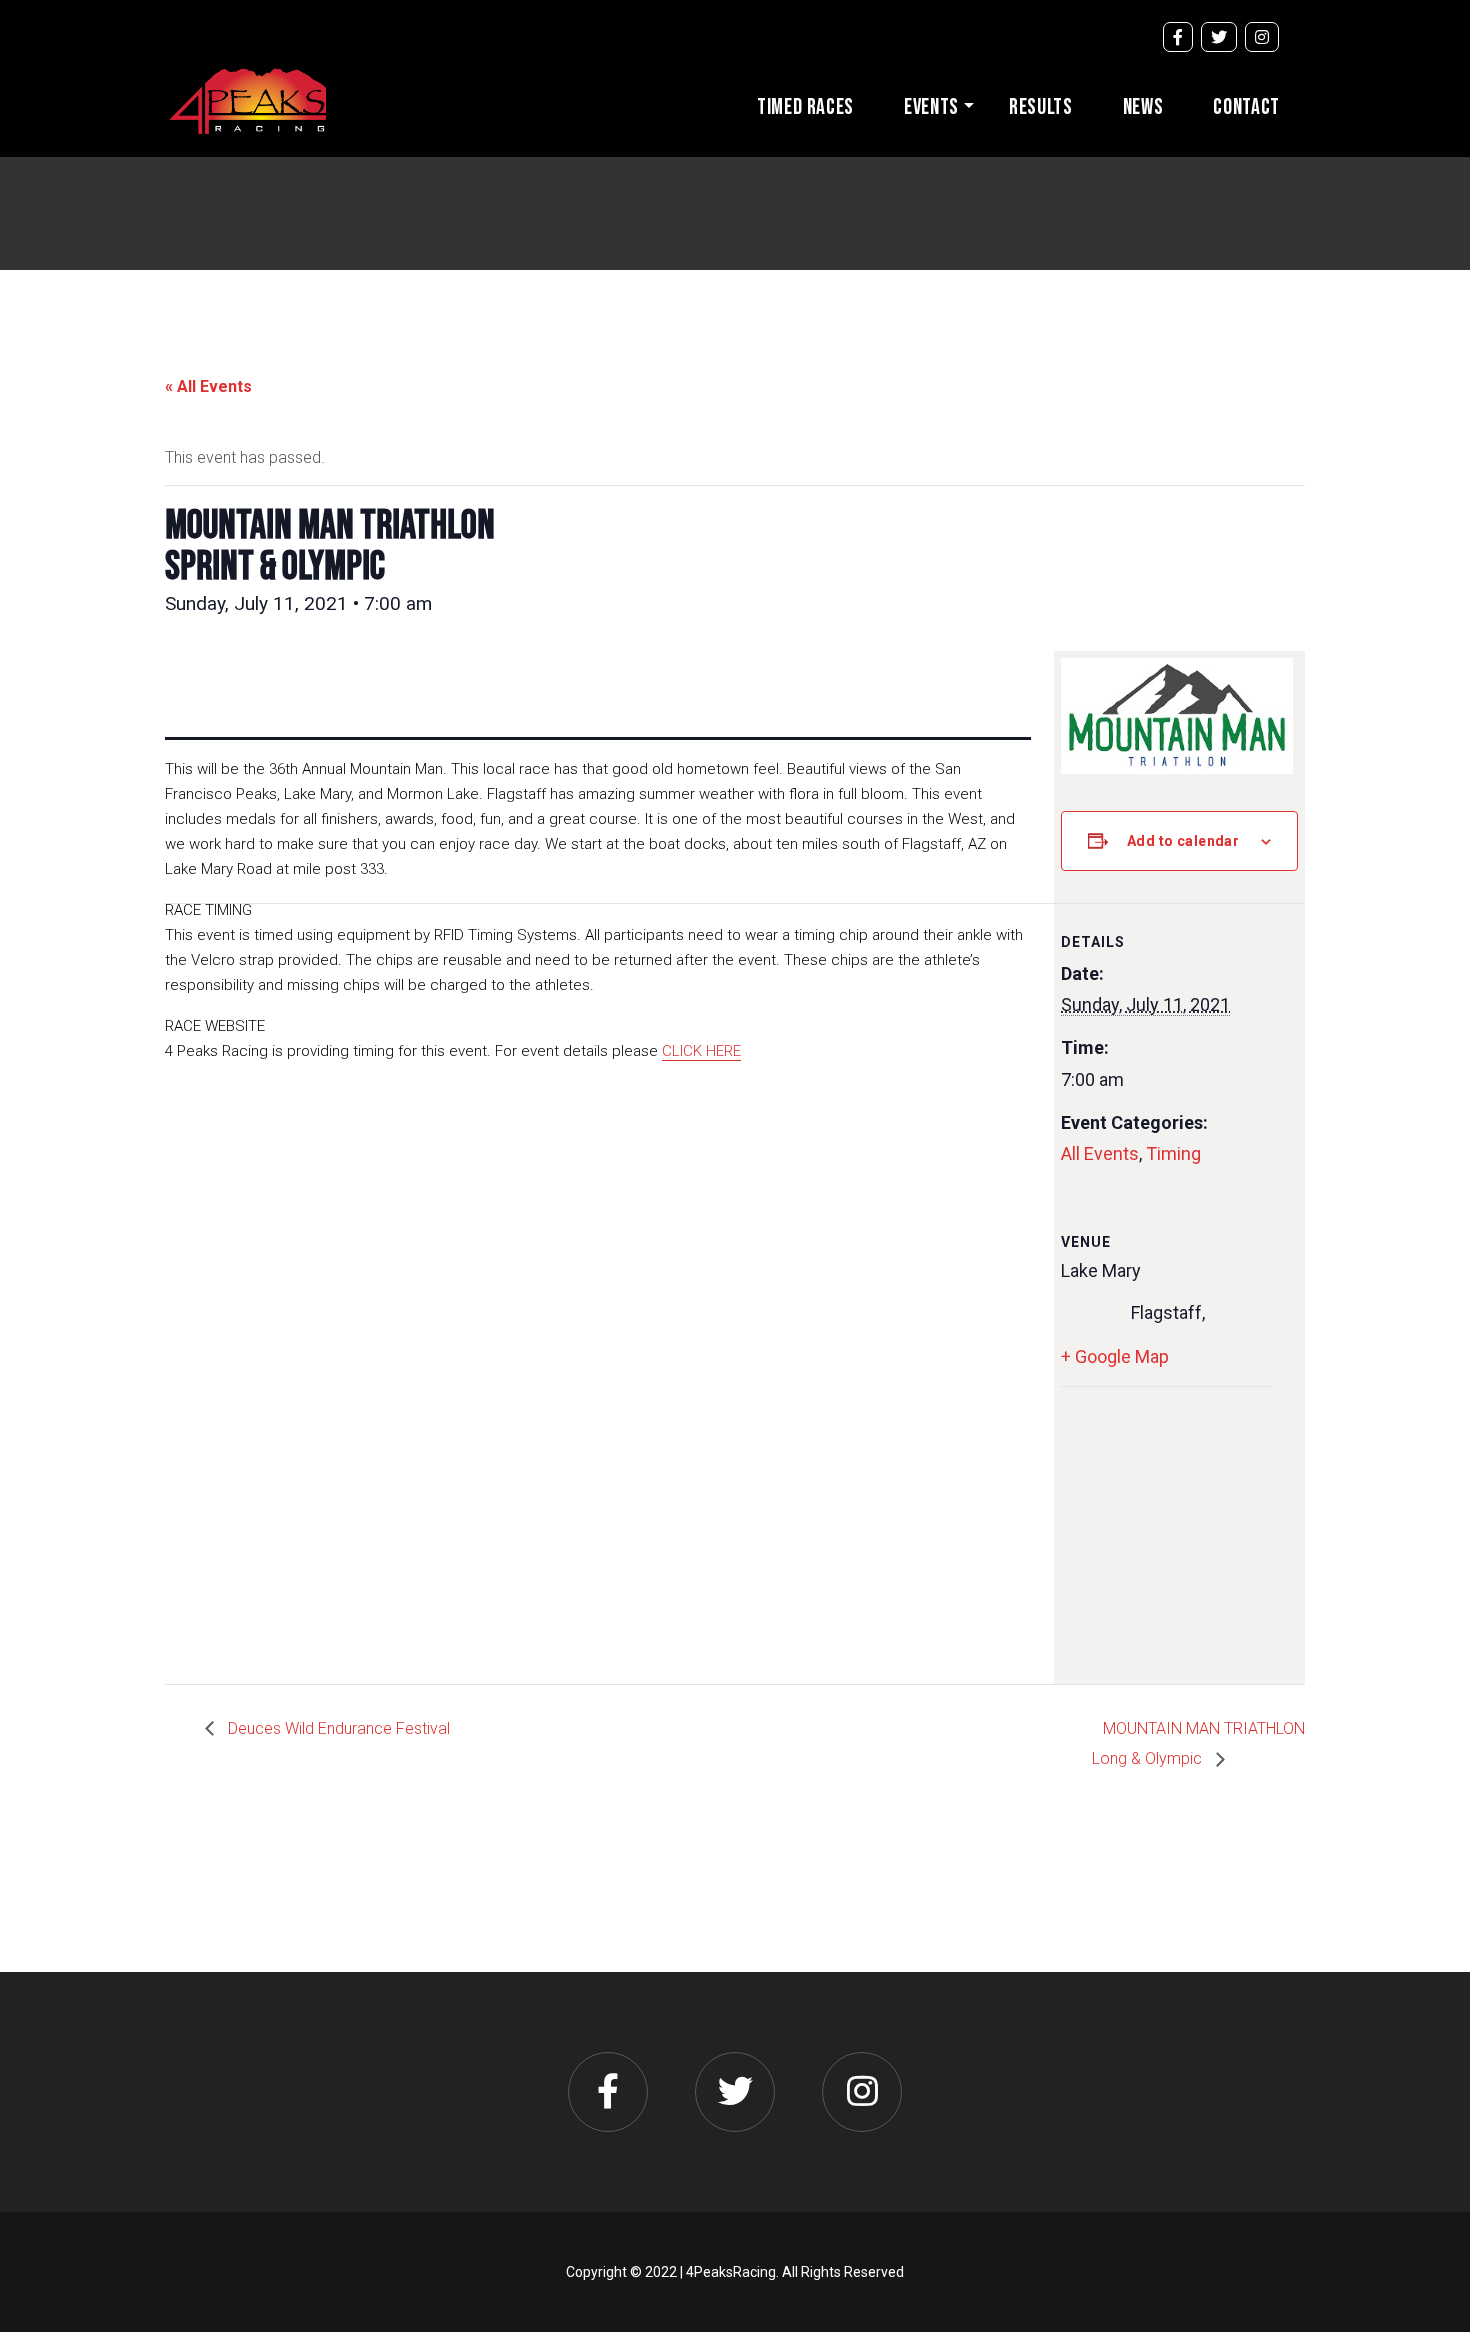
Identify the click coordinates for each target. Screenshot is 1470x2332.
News (1143, 107)
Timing (1173, 1153)
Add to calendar (1183, 841)
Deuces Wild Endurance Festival (337, 1728)
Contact (1246, 107)
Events (931, 107)
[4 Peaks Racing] (247, 99)
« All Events (208, 386)
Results (1041, 107)
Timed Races (805, 107)
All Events (1100, 1153)
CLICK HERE (701, 1051)
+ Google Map (1115, 1356)
